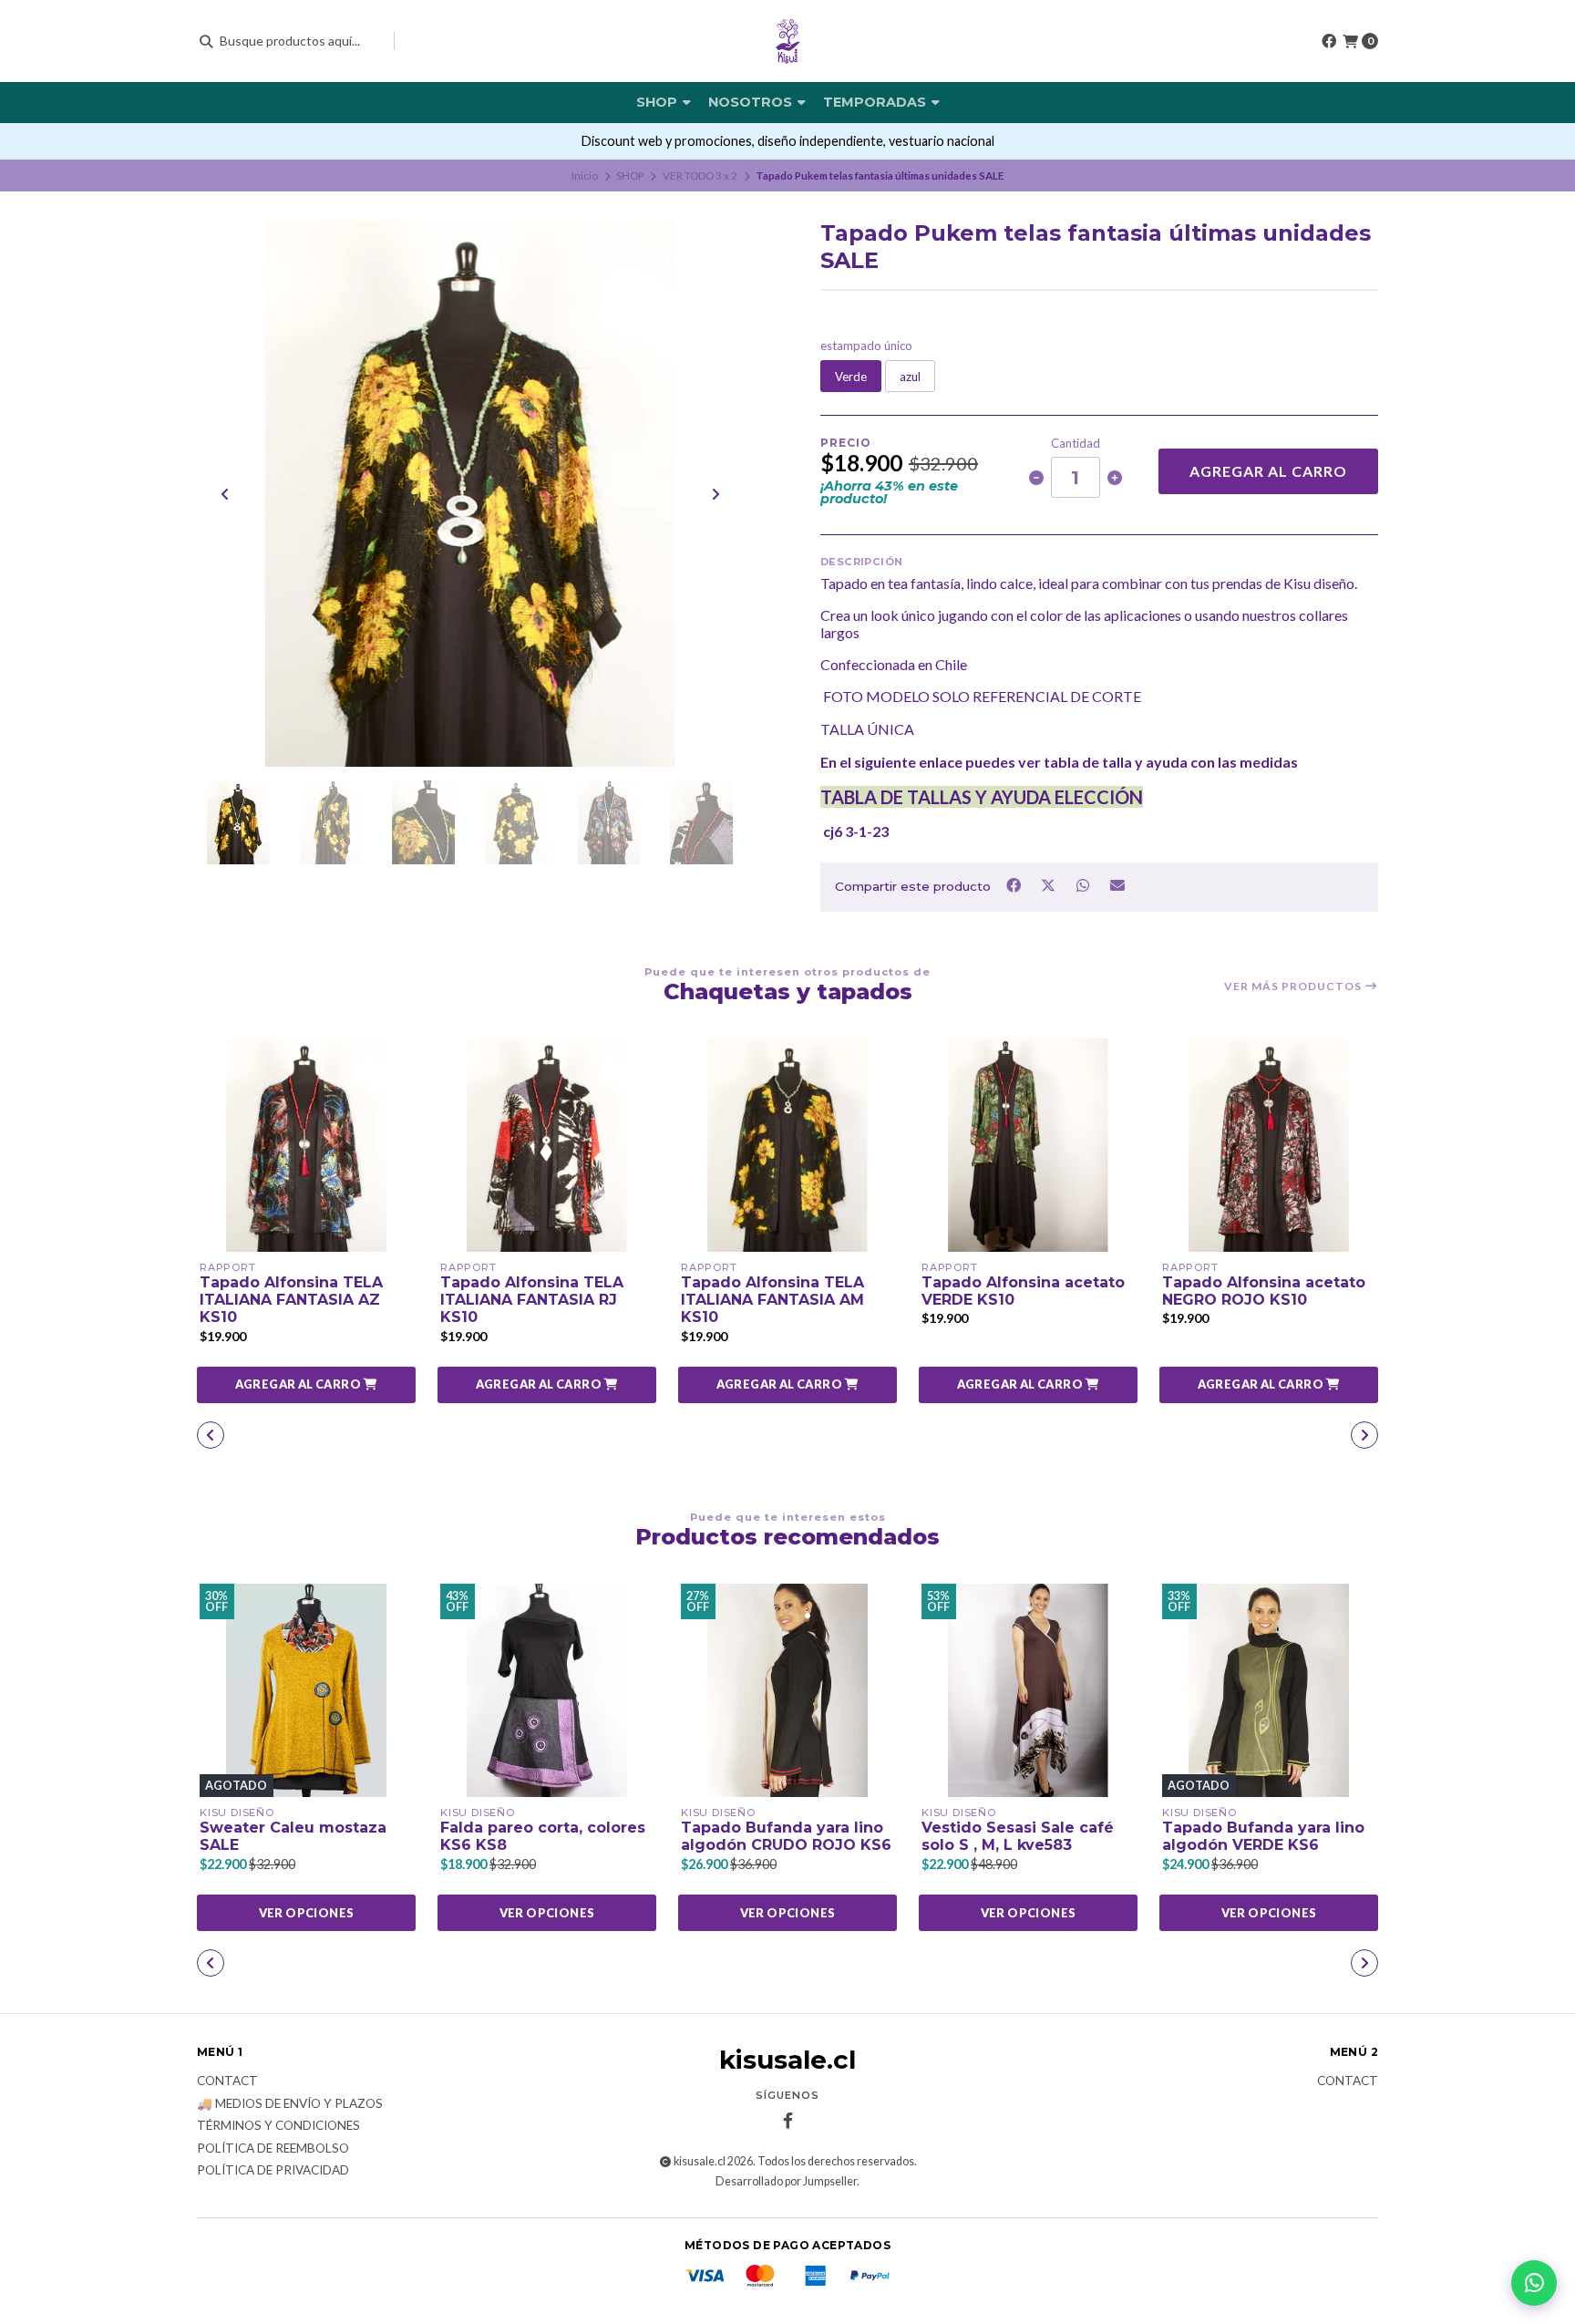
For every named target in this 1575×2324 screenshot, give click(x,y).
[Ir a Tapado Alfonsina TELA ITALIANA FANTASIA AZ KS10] (306, 1145)
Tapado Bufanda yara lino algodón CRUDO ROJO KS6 (786, 1836)
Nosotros (752, 102)
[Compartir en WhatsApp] (1084, 885)
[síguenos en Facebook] (1329, 41)
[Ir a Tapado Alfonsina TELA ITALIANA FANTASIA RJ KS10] (547, 1145)
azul (910, 377)
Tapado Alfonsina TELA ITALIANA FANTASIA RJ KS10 (532, 1300)
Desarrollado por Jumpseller (786, 2181)
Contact (227, 2081)
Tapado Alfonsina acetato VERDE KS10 (1023, 1291)
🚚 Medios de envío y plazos (290, 2104)
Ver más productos (1294, 986)
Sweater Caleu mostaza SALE (293, 1836)
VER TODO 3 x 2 (700, 176)
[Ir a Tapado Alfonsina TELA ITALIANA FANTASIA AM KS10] (787, 1145)
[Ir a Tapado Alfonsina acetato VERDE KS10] (1028, 1145)
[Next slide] (715, 494)
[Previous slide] (225, 494)
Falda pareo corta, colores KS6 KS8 (543, 1836)
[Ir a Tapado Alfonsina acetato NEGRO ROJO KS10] (1269, 1145)
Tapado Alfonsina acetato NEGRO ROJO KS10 (1264, 1291)
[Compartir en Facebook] (1014, 885)
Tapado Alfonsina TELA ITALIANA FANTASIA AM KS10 (772, 1300)
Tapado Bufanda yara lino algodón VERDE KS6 (1263, 1836)
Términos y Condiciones (278, 2126)
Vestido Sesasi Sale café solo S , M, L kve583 (1018, 1836)
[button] (306, 1385)
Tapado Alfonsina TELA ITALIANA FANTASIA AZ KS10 (291, 1300)
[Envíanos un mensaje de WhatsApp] (1534, 2283)
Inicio (585, 176)
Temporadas (876, 102)
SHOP (659, 102)
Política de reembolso (273, 2149)
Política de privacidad (273, 2171)
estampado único (866, 346)
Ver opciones (307, 1913)
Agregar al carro (1268, 471)
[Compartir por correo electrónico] (1118, 885)
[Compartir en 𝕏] (1049, 885)
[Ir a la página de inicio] (787, 41)
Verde (851, 377)
